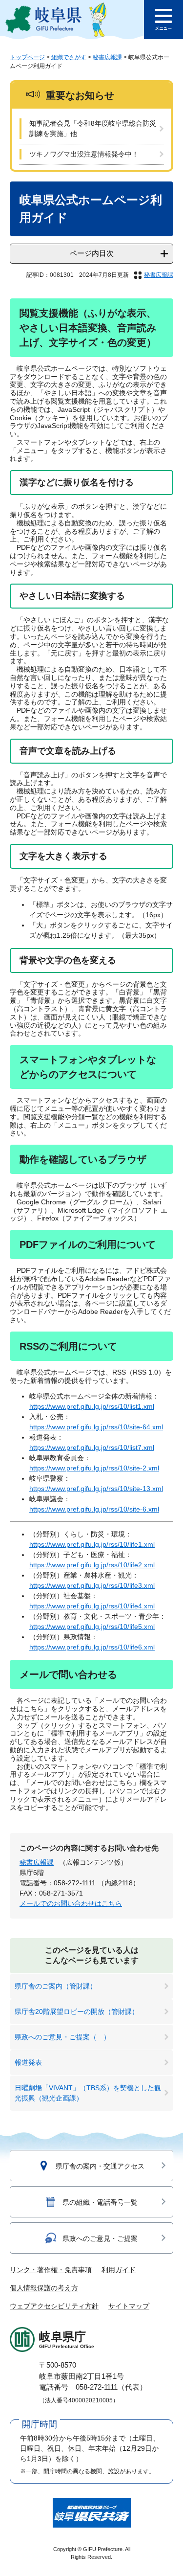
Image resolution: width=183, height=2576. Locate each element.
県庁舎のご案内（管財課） (56, 1986)
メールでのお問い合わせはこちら (71, 1903)
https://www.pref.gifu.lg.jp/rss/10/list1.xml (92, 1406)
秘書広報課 (107, 57)
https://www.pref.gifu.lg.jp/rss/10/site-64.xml (96, 1427)
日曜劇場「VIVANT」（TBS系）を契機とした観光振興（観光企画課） (88, 2093)
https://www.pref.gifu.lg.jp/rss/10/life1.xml (92, 1544)
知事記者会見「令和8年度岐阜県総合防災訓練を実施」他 (93, 128)
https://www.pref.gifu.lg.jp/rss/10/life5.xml (92, 1627)
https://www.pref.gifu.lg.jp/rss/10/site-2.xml (94, 1468)
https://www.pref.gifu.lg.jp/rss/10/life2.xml (92, 1565)
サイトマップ (129, 2306)
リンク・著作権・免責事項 (51, 2270)
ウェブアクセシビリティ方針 (54, 2306)
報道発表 (28, 2062)
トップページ (27, 57)
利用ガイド (119, 2270)
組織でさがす (69, 57)
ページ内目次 (92, 253)
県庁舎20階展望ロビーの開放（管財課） (77, 2011)
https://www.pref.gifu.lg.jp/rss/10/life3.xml (92, 1585)
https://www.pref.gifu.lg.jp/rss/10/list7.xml (92, 1447)
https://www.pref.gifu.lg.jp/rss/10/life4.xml (92, 1606)
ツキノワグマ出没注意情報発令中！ (84, 154)
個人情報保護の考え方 (44, 2288)
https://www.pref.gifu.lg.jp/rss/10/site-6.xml (94, 1509)
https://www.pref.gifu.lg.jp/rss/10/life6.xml (92, 1647)
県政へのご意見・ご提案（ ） (62, 2037)
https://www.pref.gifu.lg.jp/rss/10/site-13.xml (96, 1489)
